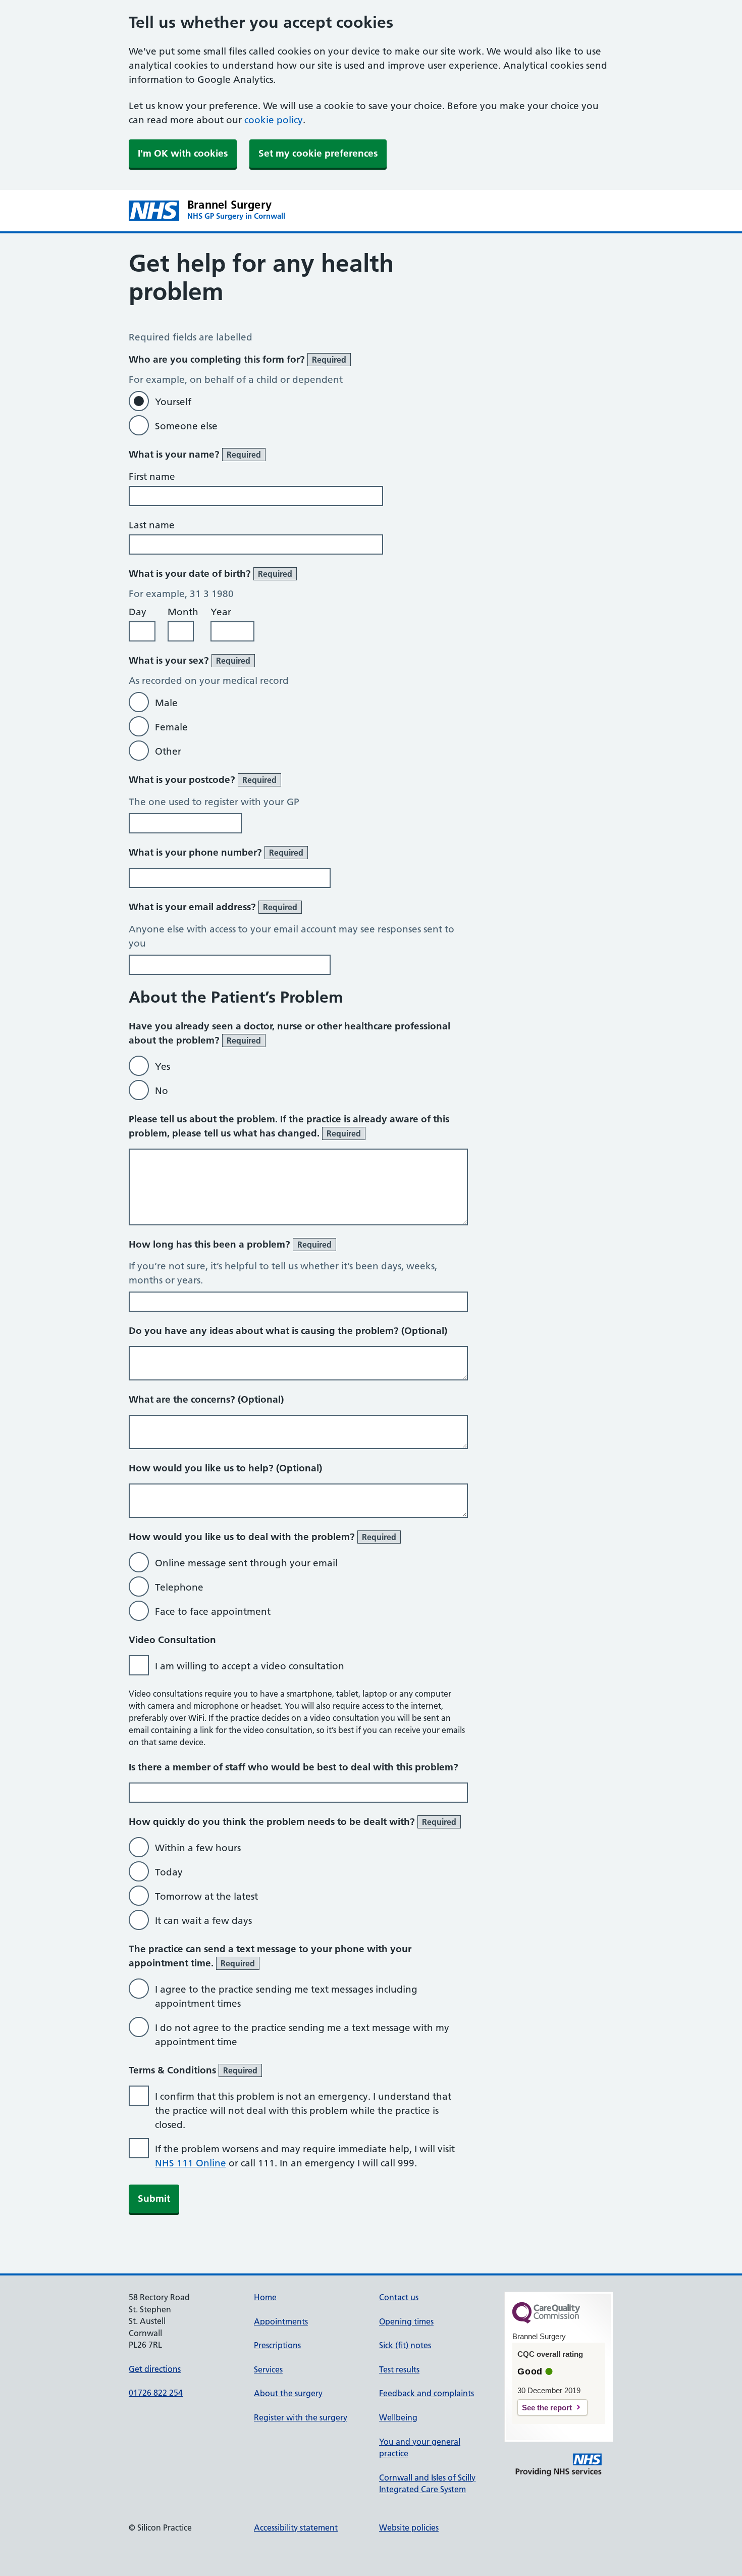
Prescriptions (277, 2345)
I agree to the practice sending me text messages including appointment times (286, 1996)
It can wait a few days (203, 1921)
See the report (547, 2408)
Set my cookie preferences (318, 153)
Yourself (173, 402)
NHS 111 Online (191, 2163)
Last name (152, 525)
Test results (399, 2369)
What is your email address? (213, 907)
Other (168, 751)
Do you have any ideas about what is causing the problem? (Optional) (288, 1331)
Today (169, 1872)
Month (183, 612)
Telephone (179, 1587)
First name (152, 477)
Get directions (155, 2369)
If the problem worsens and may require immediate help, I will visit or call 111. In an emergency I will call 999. (305, 2156)
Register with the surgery (301, 2417)
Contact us (399, 2297)
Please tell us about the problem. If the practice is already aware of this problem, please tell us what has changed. (289, 1126)
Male (166, 703)
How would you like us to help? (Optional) (225, 1468)
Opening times (406, 2321)
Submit (154, 2198)
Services (268, 2369)
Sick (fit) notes (405, 2345)
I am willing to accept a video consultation (250, 1666)
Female (171, 727)
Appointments (281, 2321)
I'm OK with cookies (183, 153)
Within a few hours (198, 1848)
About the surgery (288, 2393)
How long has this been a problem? (230, 1244)
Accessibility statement (296, 2528)
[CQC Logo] (546, 2321)
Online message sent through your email (246, 1563)
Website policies (409, 2528)
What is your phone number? (216, 852)
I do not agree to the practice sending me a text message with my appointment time (302, 2035)
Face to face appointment (213, 1612)
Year (221, 612)
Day (138, 612)
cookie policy (274, 120)
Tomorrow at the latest (206, 1896)
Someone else (186, 426)
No (162, 1091)
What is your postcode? (203, 780)
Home (265, 2297)
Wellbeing (398, 2417)
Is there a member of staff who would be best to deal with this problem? (294, 1767)
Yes (163, 1067)
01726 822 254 (156, 2393)
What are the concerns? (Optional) (206, 1399)
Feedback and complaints (427, 2393)
